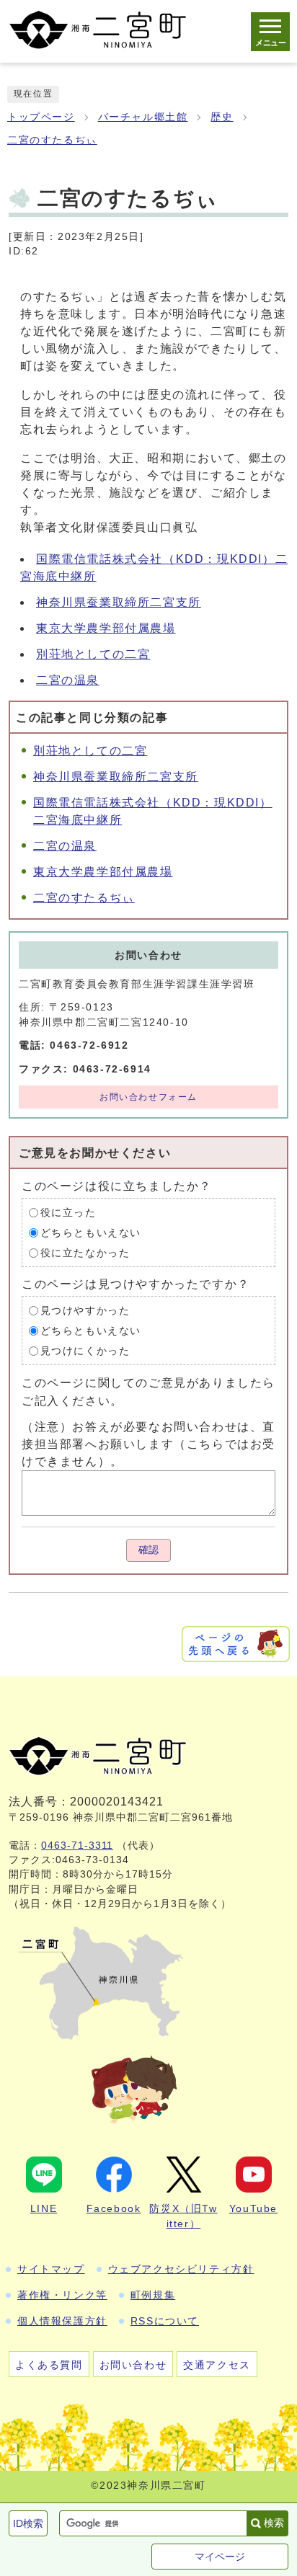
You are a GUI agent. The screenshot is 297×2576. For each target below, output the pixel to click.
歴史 (222, 117)
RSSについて (165, 2321)
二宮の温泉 (68, 680)
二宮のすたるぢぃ (52, 140)
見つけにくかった (85, 1351)
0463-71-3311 (77, 1846)
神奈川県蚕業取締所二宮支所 (119, 602)
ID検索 (28, 2523)
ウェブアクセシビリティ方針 (181, 2269)
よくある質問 (49, 2365)
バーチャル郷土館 (143, 117)
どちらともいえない (91, 1233)
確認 (148, 1550)
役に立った (68, 1213)
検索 (274, 2523)
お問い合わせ (133, 2365)
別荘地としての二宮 (93, 654)
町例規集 (153, 2295)
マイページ (220, 2557)
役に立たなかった (85, 1253)
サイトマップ (51, 2269)
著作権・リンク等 (62, 2295)
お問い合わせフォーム (148, 1097)
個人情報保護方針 (62, 2321)
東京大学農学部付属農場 (106, 628)
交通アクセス (217, 2365)
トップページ (41, 117)
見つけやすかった (85, 1311)
